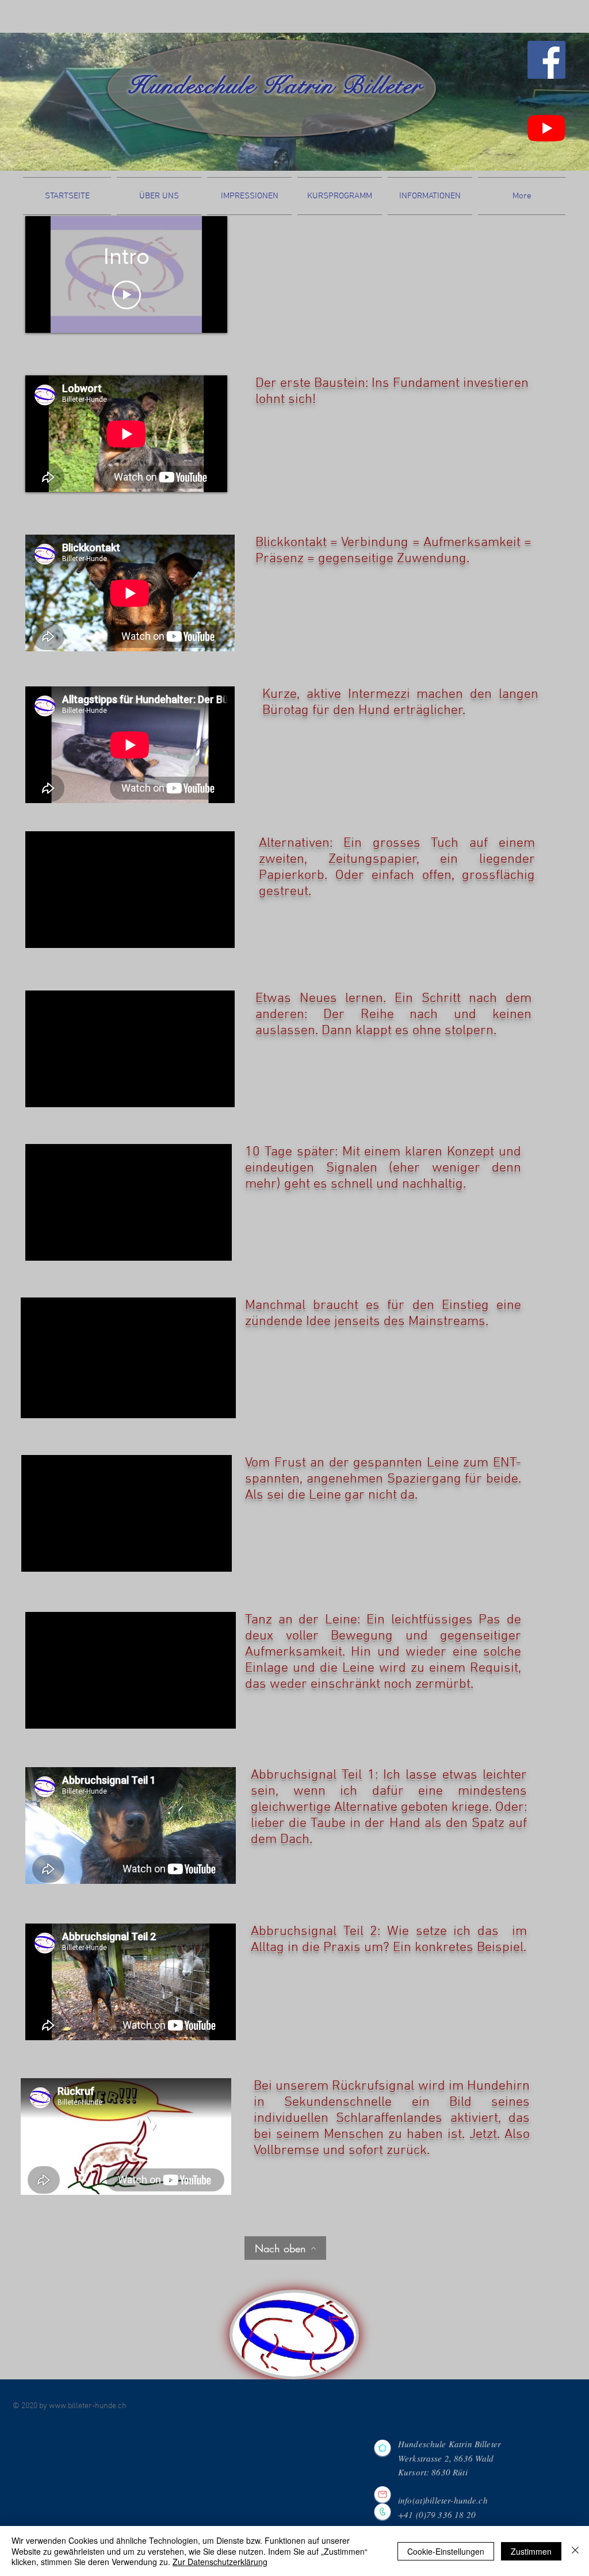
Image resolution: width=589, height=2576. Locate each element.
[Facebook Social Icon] (546, 60)
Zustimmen (531, 2551)
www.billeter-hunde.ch (88, 2406)
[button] (159, 196)
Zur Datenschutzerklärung (220, 2562)
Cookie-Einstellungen (446, 2551)
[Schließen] (575, 2551)
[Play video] (127, 295)
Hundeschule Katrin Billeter (275, 86)
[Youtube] (546, 128)
